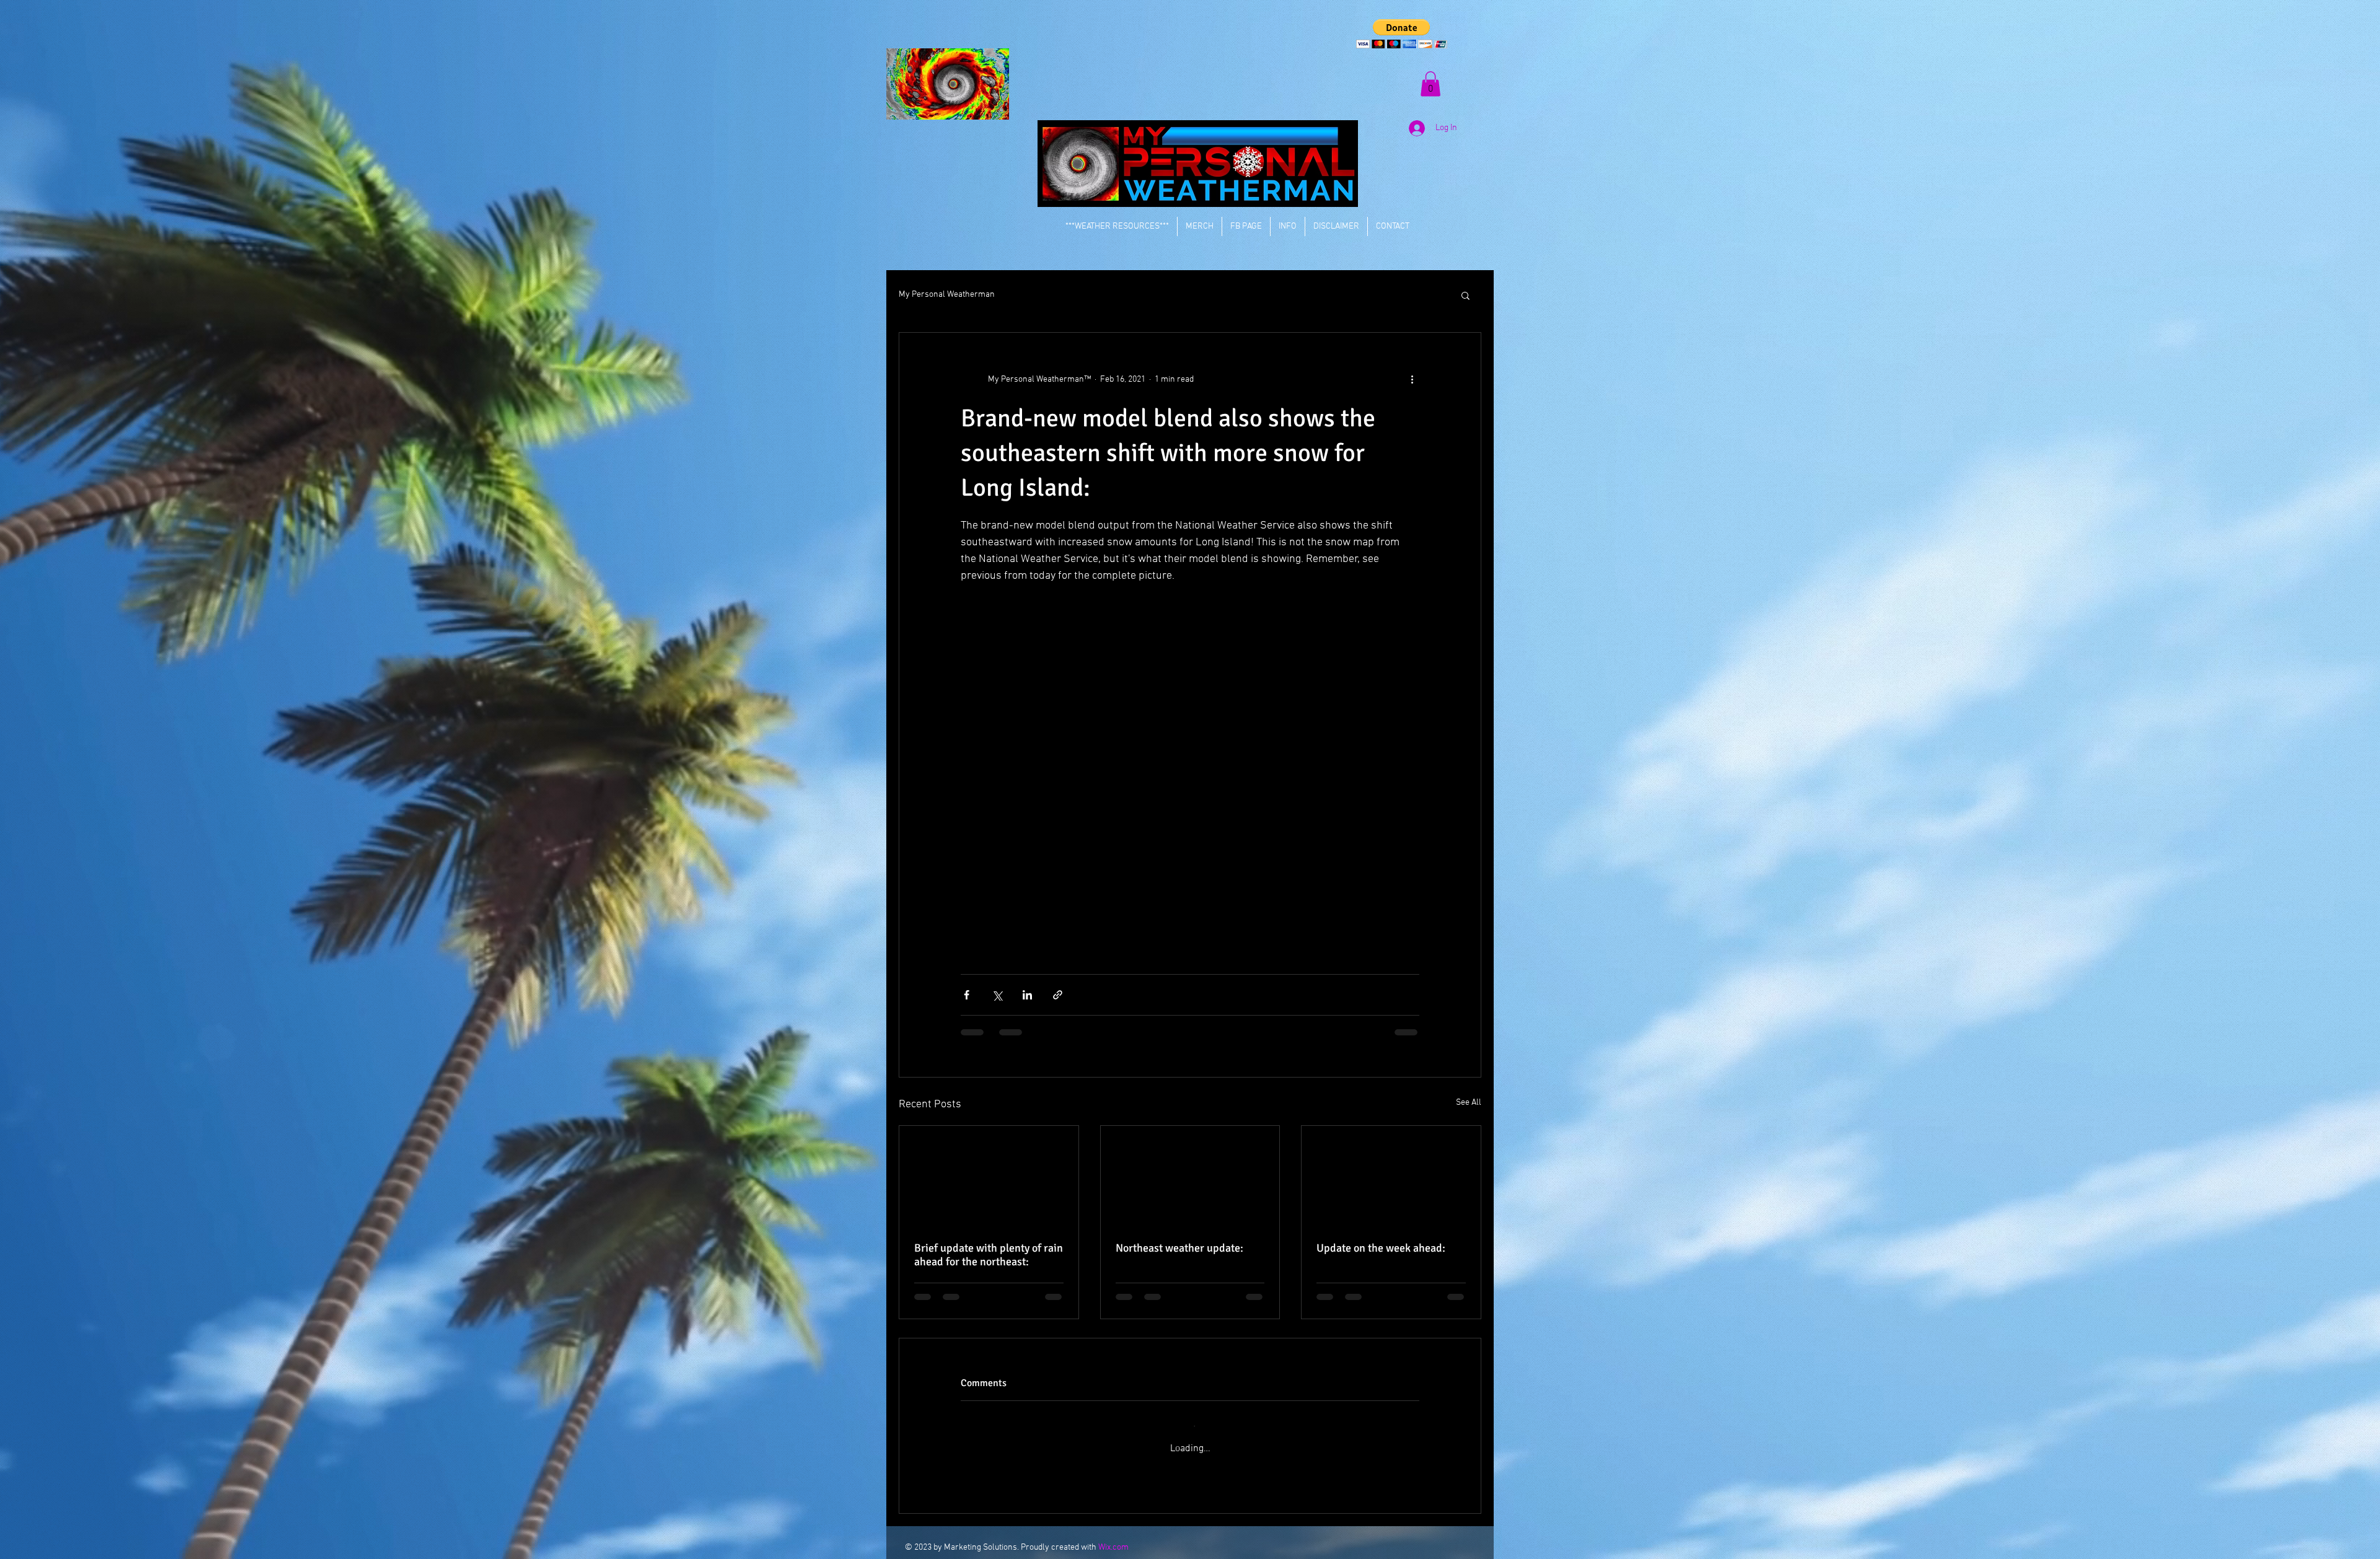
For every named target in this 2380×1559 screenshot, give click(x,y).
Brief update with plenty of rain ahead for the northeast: (989, 1255)
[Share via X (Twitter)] (997, 995)
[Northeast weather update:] (1190, 1176)
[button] (1402, 34)
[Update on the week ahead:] (1391, 1176)
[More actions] (1412, 380)
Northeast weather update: (1179, 1248)
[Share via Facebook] (967, 995)
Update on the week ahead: (1381, 1248)
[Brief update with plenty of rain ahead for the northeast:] (989, 1176)
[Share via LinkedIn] (1027, 995)
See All (1469, 1103)
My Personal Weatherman (947, 295)
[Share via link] (1058, 995)
